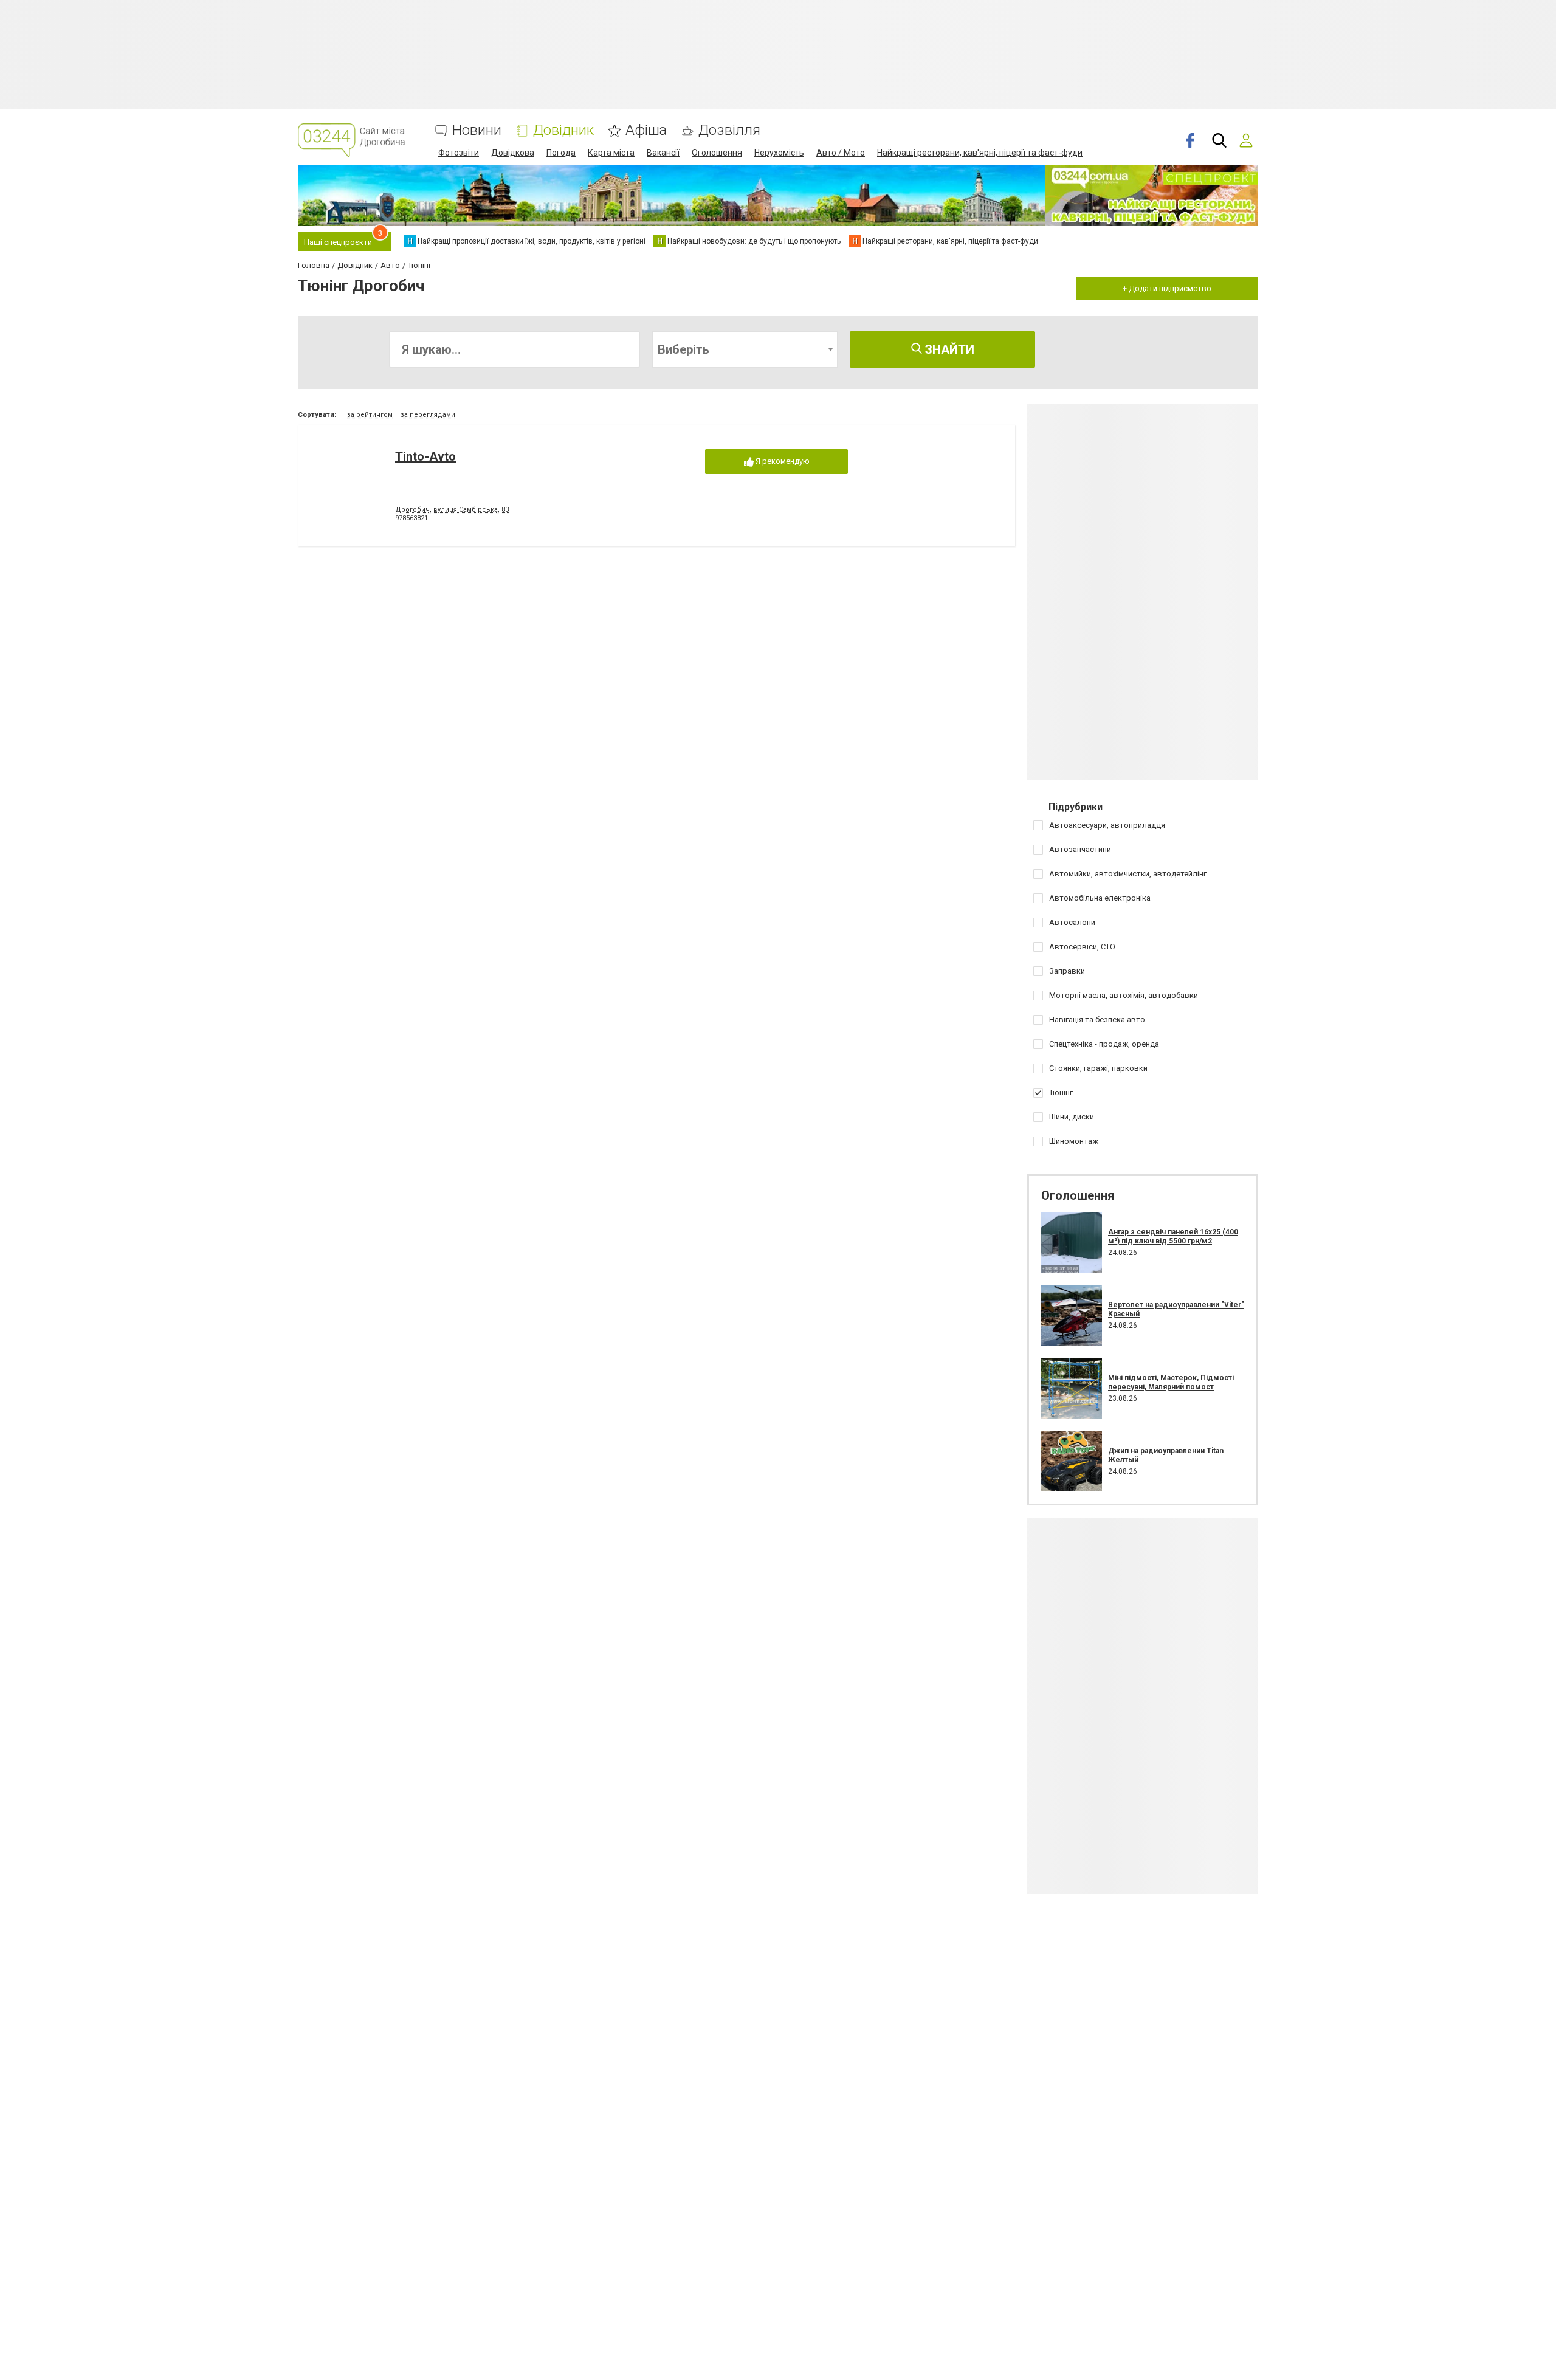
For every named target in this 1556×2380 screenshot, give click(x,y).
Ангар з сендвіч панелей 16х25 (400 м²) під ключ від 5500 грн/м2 (1173, 1236)
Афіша (646, 130)
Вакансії (663, 153)
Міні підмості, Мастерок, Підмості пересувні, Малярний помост (1171, 1382)
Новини (477, 130)
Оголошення (717, 153)
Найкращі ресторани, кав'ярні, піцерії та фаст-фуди (980, 153)
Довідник (563, 130)
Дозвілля (729, 130)
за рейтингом (370, 415)
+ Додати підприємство (1167, 288)
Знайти (948, 349)
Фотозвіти (459, 153)
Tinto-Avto (425, 456)
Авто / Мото (841, 153)
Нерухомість (779, 153)
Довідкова (513, 153)
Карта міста (611, 153)
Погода (561, 153)
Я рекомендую (782, 461)
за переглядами (428, 415)
